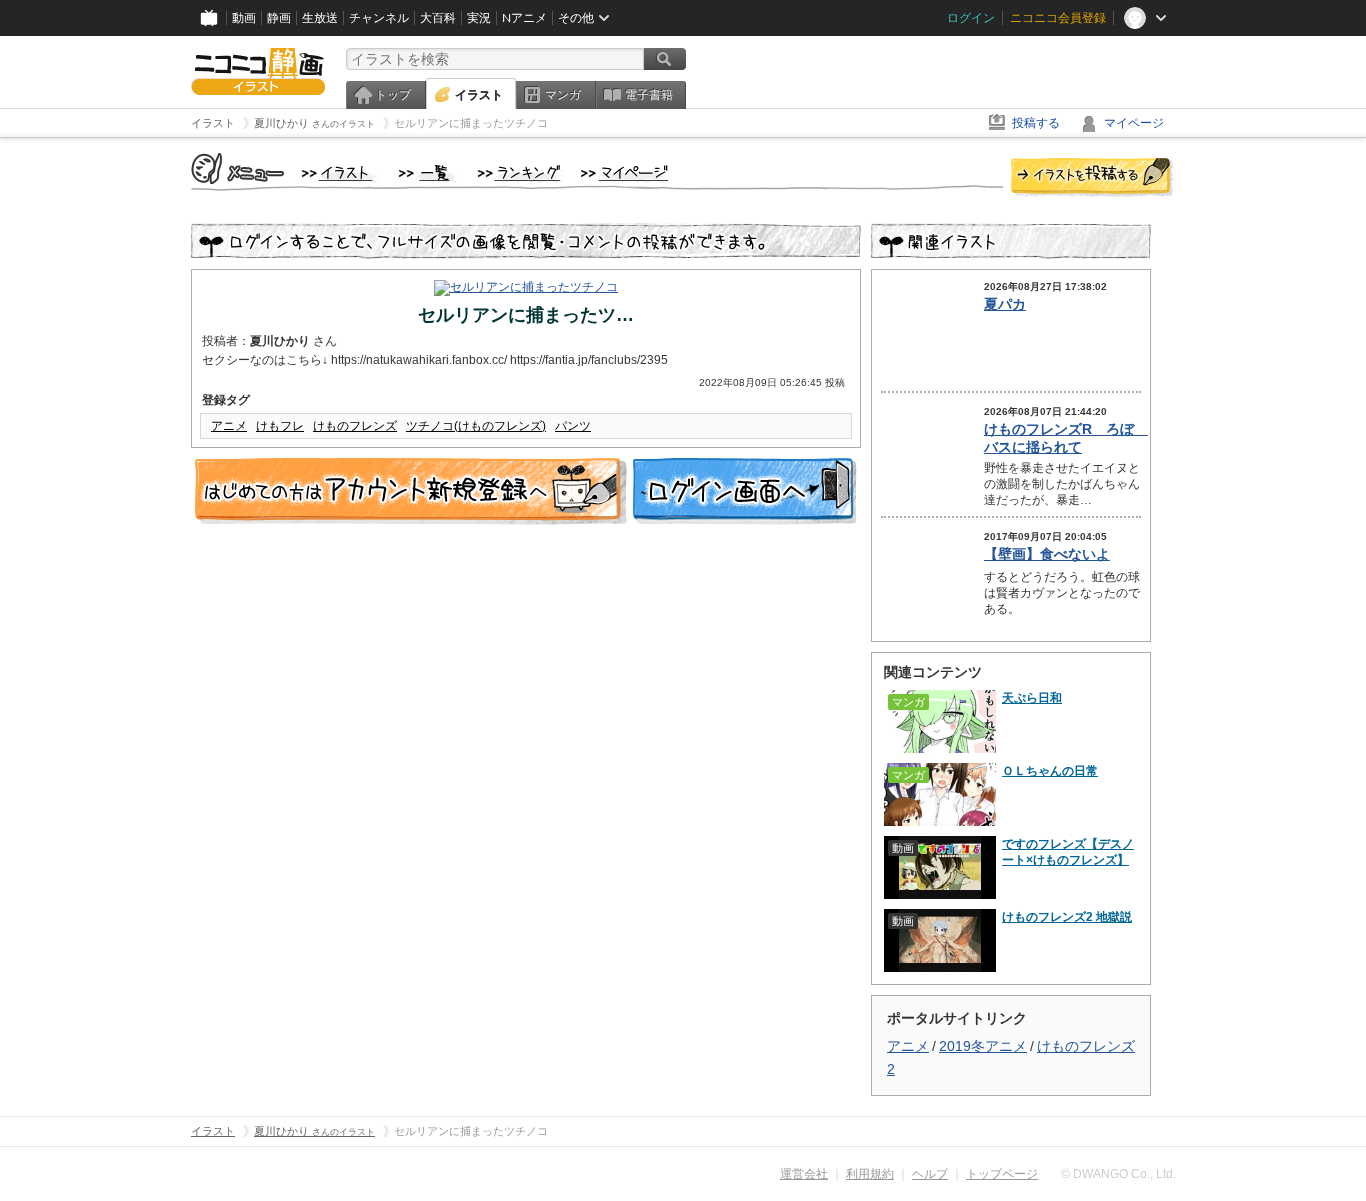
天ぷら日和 (1032, 698)
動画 (244, 18)
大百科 (438, 18)
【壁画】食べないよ (1047, 554)
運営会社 (804, 1174)
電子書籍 (649, 95)
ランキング (519, 174)
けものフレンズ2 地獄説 (1067, 917)
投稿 (1092, 178)
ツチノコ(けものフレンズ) (476, 426)
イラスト (479, 95)
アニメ (229, 426)
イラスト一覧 (428, 174)
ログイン (971, 18)
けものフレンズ (355, 426)
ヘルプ (930, 1174)
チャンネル (379, 18)
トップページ (1002, 1174)
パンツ (573, 426)
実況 (479, 18)
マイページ (1134, 123)
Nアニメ (524, 18)
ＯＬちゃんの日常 (1050, 771)
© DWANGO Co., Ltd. (1118, 1174)
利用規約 (870, 1174)
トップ (393, 95)
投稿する (1036, 123)
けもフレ (280, 426)
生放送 (320, 18)
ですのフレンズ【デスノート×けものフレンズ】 (1068, 852)
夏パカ (1005, 304)
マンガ (563, 95)
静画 (279, 18)
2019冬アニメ (983, 1046)
